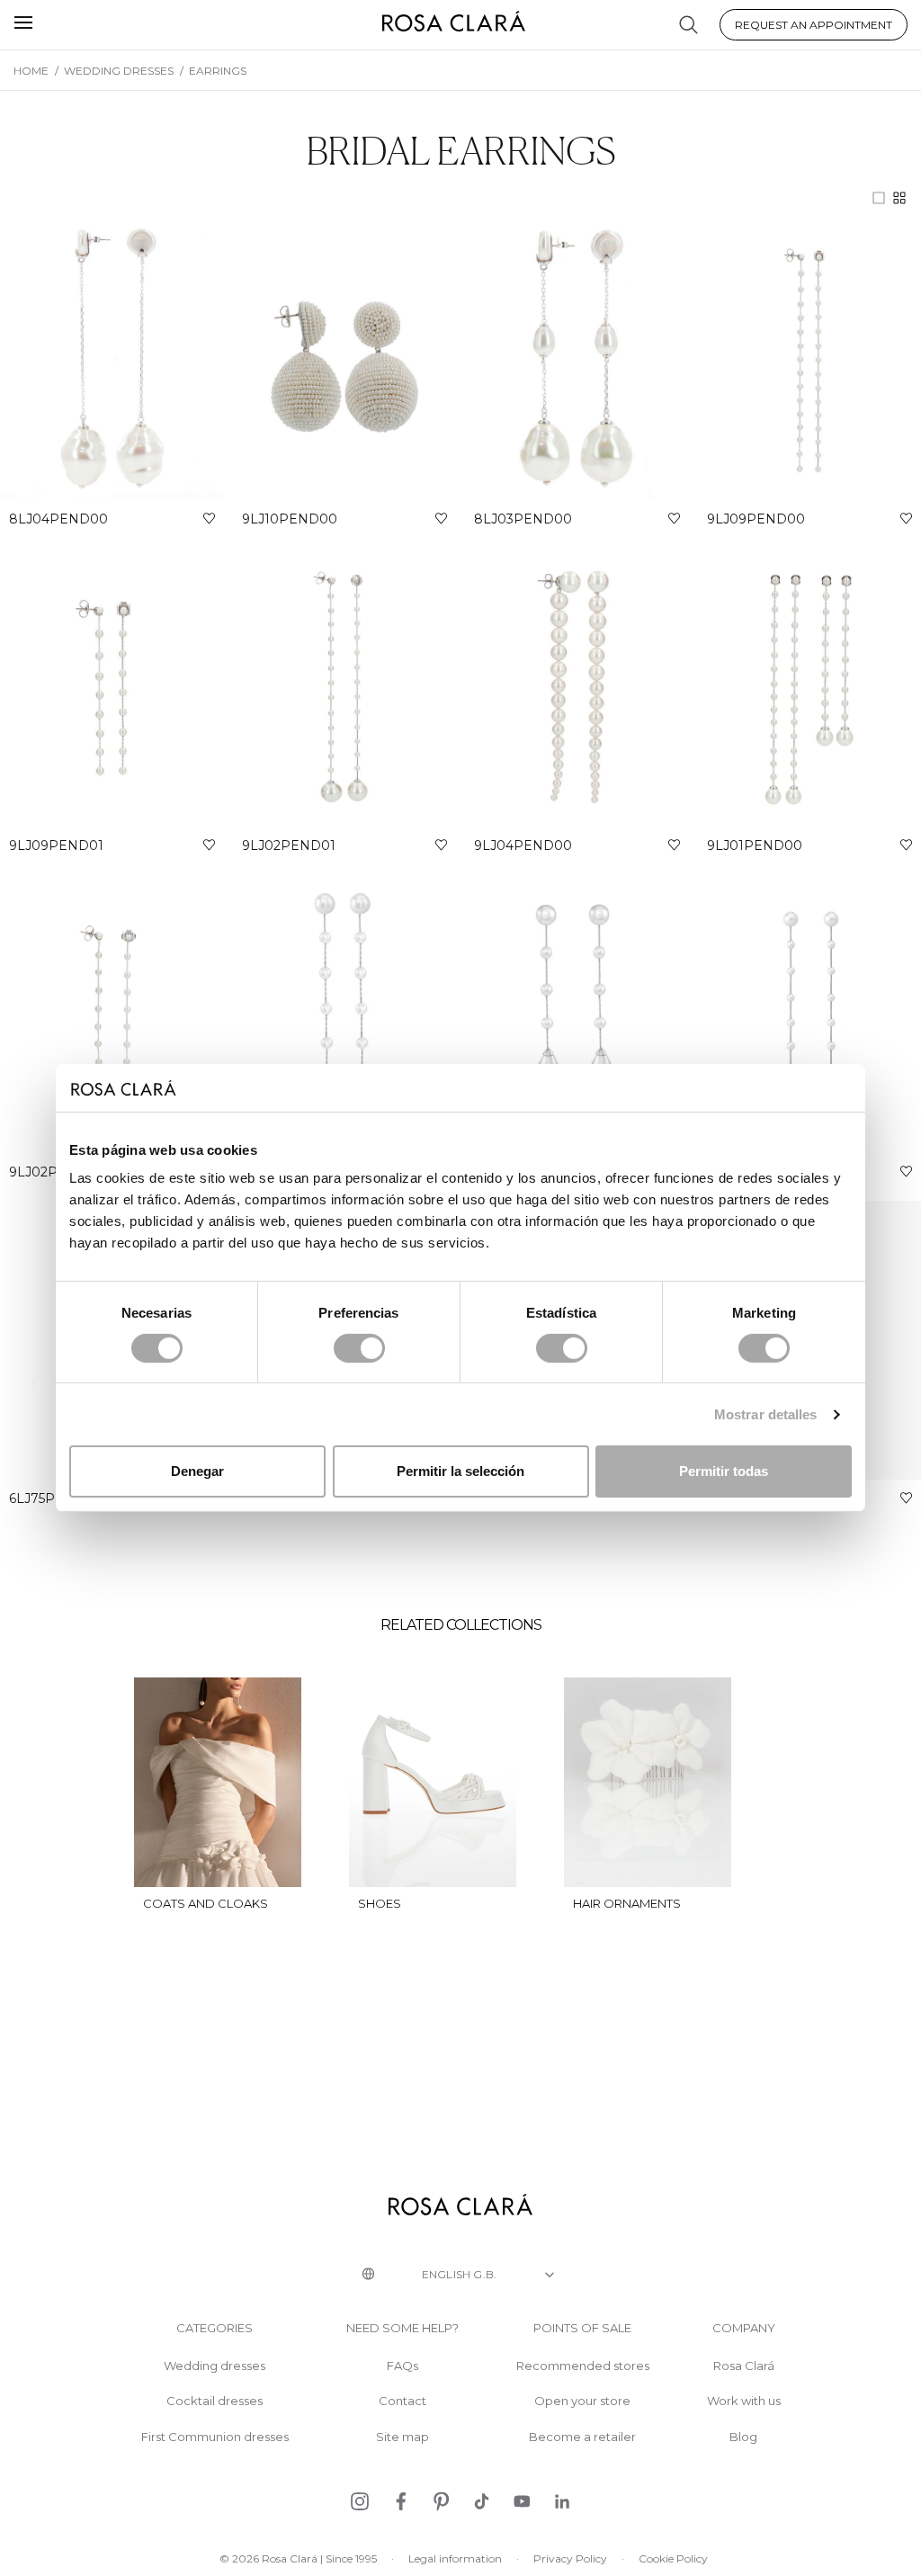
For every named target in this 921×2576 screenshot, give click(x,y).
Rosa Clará (744, 2366)
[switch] (359, 1348)
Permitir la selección (460, 1471)
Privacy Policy (570, 2558)
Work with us (744, 2401)
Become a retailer (582, 2437)
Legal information (455, 2558)
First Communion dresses (215, 2437)
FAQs (402, 2366)
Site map (402, 2437)
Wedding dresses (215, 2366)
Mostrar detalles (766, 1414)
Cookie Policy (673, 2558)
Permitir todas (724, 1471)
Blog (743, 2437)
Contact (402, 2401)
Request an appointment (814, 25)
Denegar (197, 1471)
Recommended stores (583, 2366)
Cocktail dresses (215, 2401)
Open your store (582, 2401)
